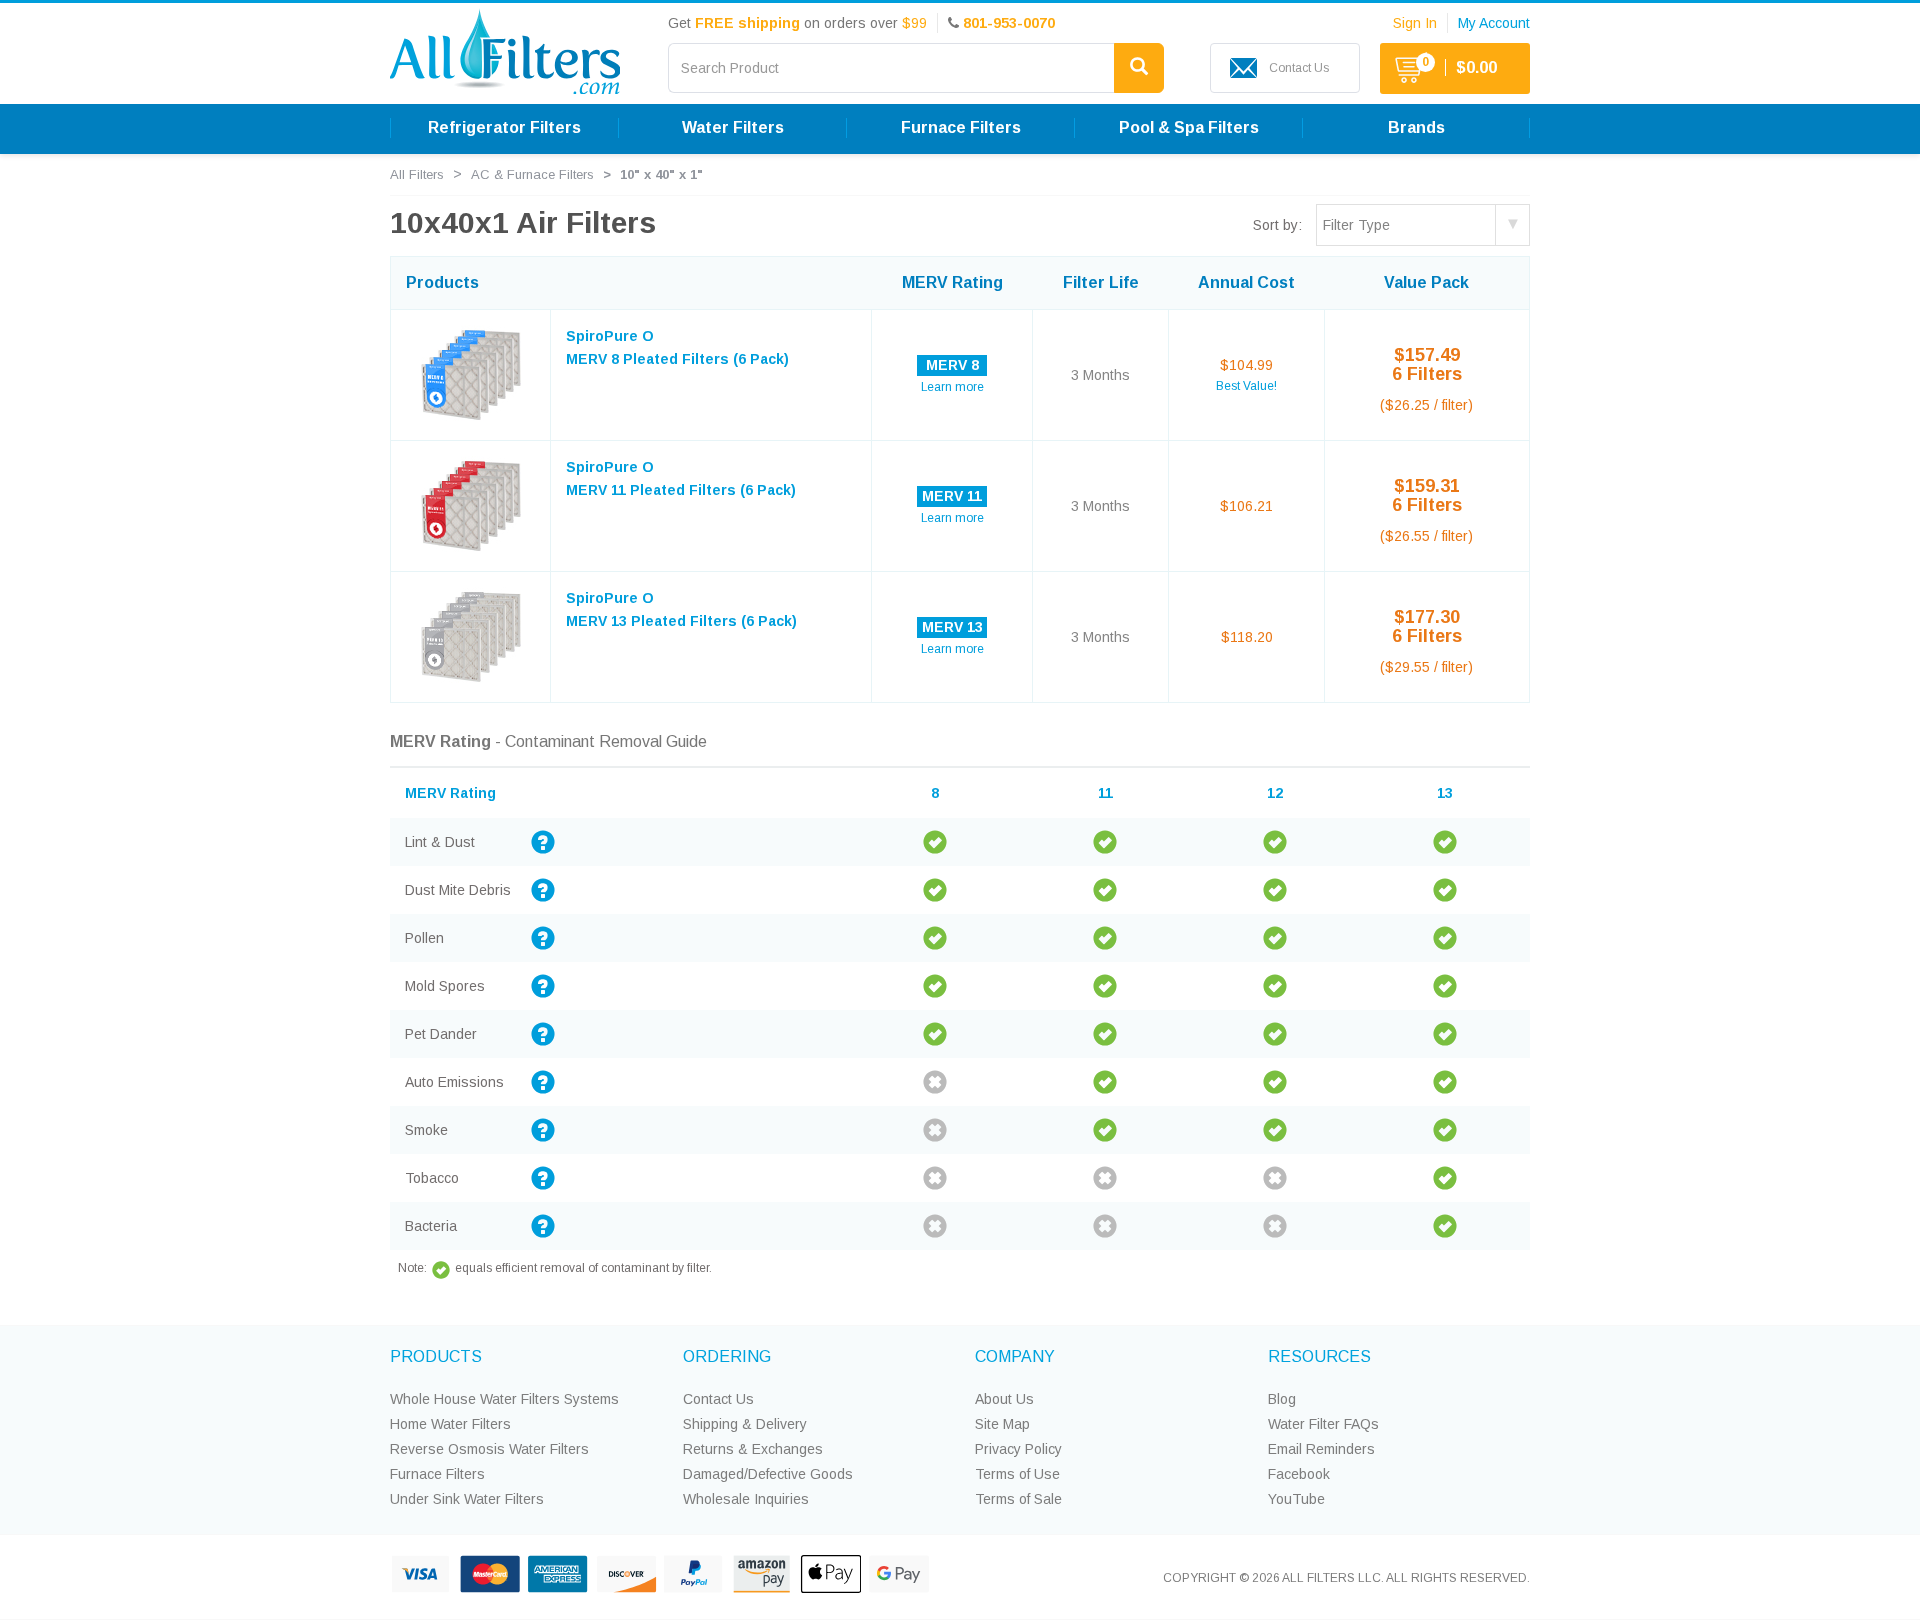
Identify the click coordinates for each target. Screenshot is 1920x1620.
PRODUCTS (436, 1356)
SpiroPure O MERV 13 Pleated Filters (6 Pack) (681, 609)
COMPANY (1015, 1356)
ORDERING (727, 1356)
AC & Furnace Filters (532, 174)
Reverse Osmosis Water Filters (489, 1449)
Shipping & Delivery (745, 1424)
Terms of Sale (1018, 1499)
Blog (1282, 1399)
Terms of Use (1017, 1474)
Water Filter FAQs (1323, 1424)
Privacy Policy (1018, 1449)
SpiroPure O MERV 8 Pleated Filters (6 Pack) (677, 347)
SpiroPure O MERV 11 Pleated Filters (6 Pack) (681, 478)
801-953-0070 (1009, 23)
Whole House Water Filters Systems (504, 1399)
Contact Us (718, 1399)
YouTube (1296, 1499)
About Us (1004, 1399)
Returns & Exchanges (753, 1449)
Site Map (1002, 1424)
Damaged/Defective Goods (768, 1474)
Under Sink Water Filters (467, 1499)
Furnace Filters (437, 1474)
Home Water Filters (450, 1424)
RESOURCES (1319, 1356)
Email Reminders (1321, 1449)
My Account (1494, 23)
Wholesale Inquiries (746, 1499)
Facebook (1299, 1474)
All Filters (417, 174)
